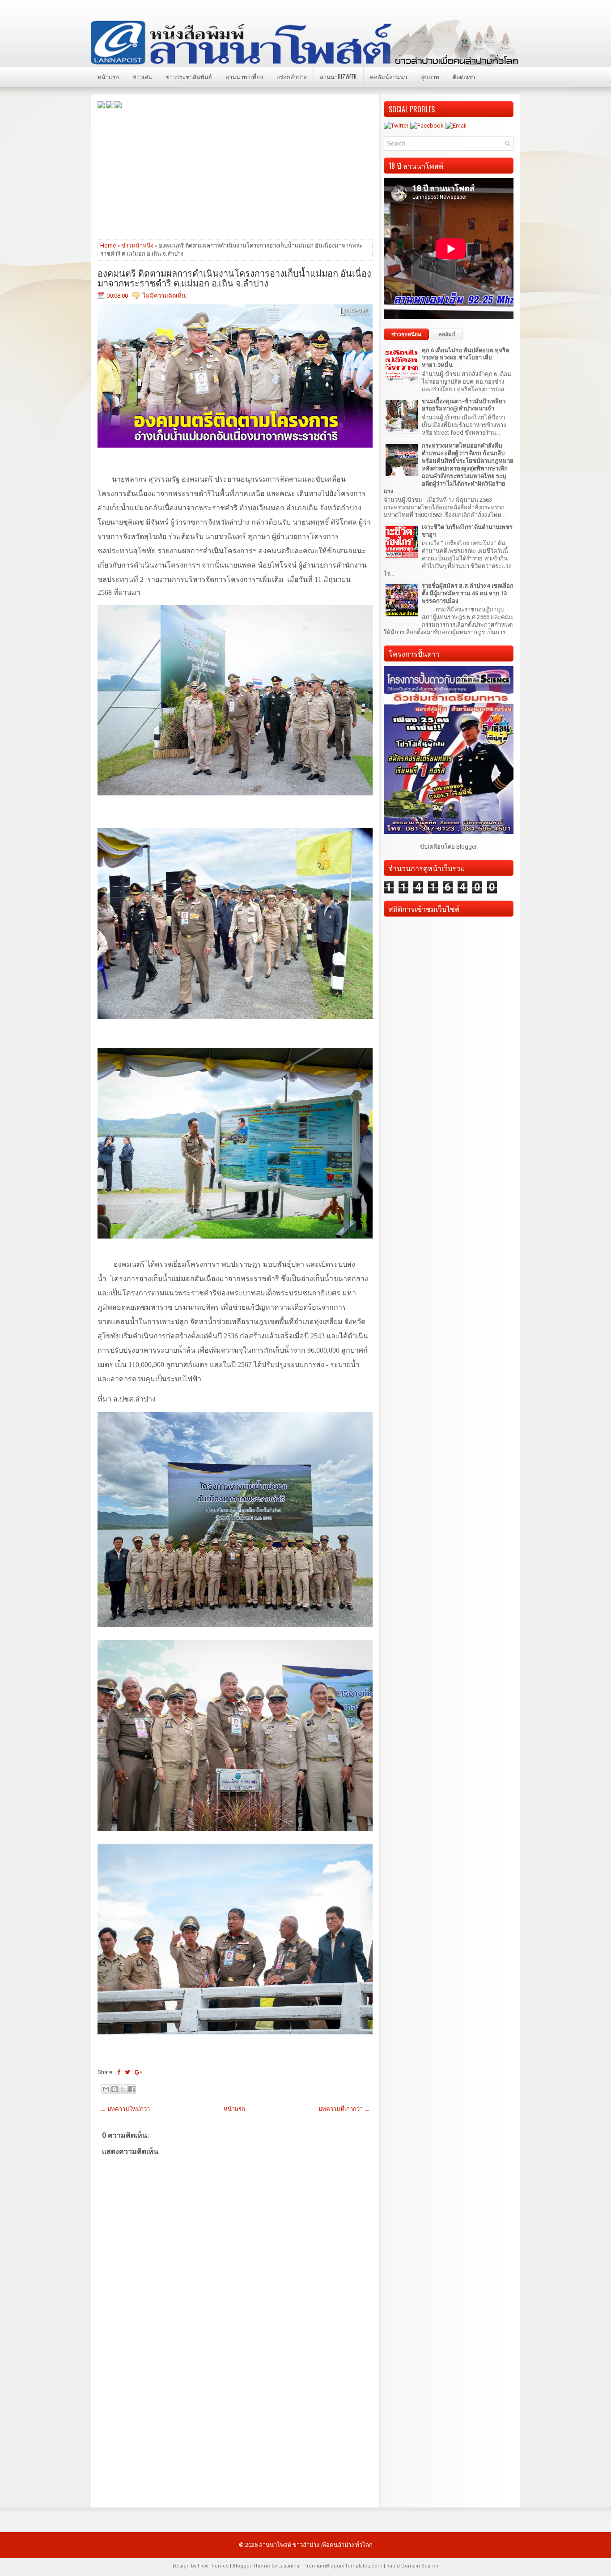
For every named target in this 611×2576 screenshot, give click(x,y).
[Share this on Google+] (138, 2072)
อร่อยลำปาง (291, 77)
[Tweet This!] (127, 2072)
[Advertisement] (235, 173)
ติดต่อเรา (464, 77)
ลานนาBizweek (338, 77)
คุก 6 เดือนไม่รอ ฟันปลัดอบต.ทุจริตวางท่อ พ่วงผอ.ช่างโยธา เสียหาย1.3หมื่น (465, 358)
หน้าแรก (108, 77)
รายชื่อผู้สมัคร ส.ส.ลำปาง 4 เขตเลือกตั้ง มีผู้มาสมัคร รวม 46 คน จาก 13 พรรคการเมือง (468, 593)
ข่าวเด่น (142, 77)
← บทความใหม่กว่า (125, 2109)
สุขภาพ (430, 77)
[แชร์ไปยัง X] (123, 2089)
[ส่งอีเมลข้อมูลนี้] (106, 2089)
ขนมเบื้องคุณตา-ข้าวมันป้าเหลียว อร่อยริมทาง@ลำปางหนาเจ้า (464, 405)
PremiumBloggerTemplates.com (343, 2566)
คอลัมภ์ (447, 334)
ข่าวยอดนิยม (406, 334)
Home (108, 246)
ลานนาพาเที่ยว (244, 77)
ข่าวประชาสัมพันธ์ (189, 77)
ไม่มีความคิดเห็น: (165, 296)
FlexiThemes (213, 2566)
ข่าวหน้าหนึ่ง (137, 246)
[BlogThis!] (115, 2089)
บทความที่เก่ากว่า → (344, 2109)
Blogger (466, 847)
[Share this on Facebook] (119, 2072)
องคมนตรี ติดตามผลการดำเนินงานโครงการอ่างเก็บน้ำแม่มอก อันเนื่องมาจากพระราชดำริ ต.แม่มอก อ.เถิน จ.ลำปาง (234, 278)
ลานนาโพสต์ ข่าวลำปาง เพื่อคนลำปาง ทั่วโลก (316, 2545)
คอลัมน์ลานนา (388, 77)
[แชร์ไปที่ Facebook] (132, 2089)
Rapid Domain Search (412, 2566)
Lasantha (289, 2566)
